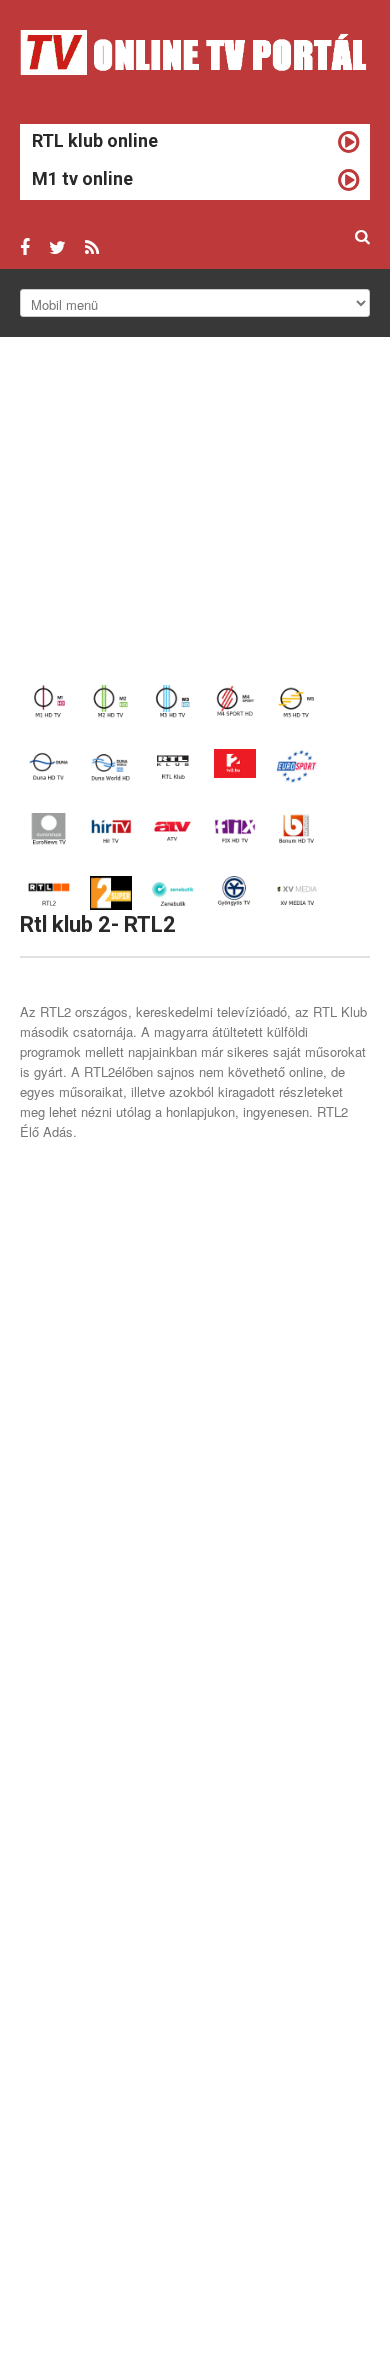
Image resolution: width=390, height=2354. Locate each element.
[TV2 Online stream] (235, 761)
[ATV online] (173, 827)
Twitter (57, 248)
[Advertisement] (195, 511)
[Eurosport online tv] (297, 763)
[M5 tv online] (297, 700)
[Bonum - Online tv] (297, 827)
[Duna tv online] (49, 763)
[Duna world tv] (111, 763)
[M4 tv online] (235, 700)
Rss (92, 248)
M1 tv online (82, 178)
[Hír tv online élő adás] (111, 827)
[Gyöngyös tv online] (235, 890)
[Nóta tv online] (173, 890)
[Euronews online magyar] (49, 827)
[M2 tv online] (111, 700)
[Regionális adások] (297, 890)
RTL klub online (95, 140)
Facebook (25, 248)
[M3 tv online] (173, 700)
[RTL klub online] (173, 763)
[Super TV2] (111, 890)
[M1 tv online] (49, 700)
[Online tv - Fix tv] (235, 827)
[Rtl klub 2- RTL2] (49, 890)
